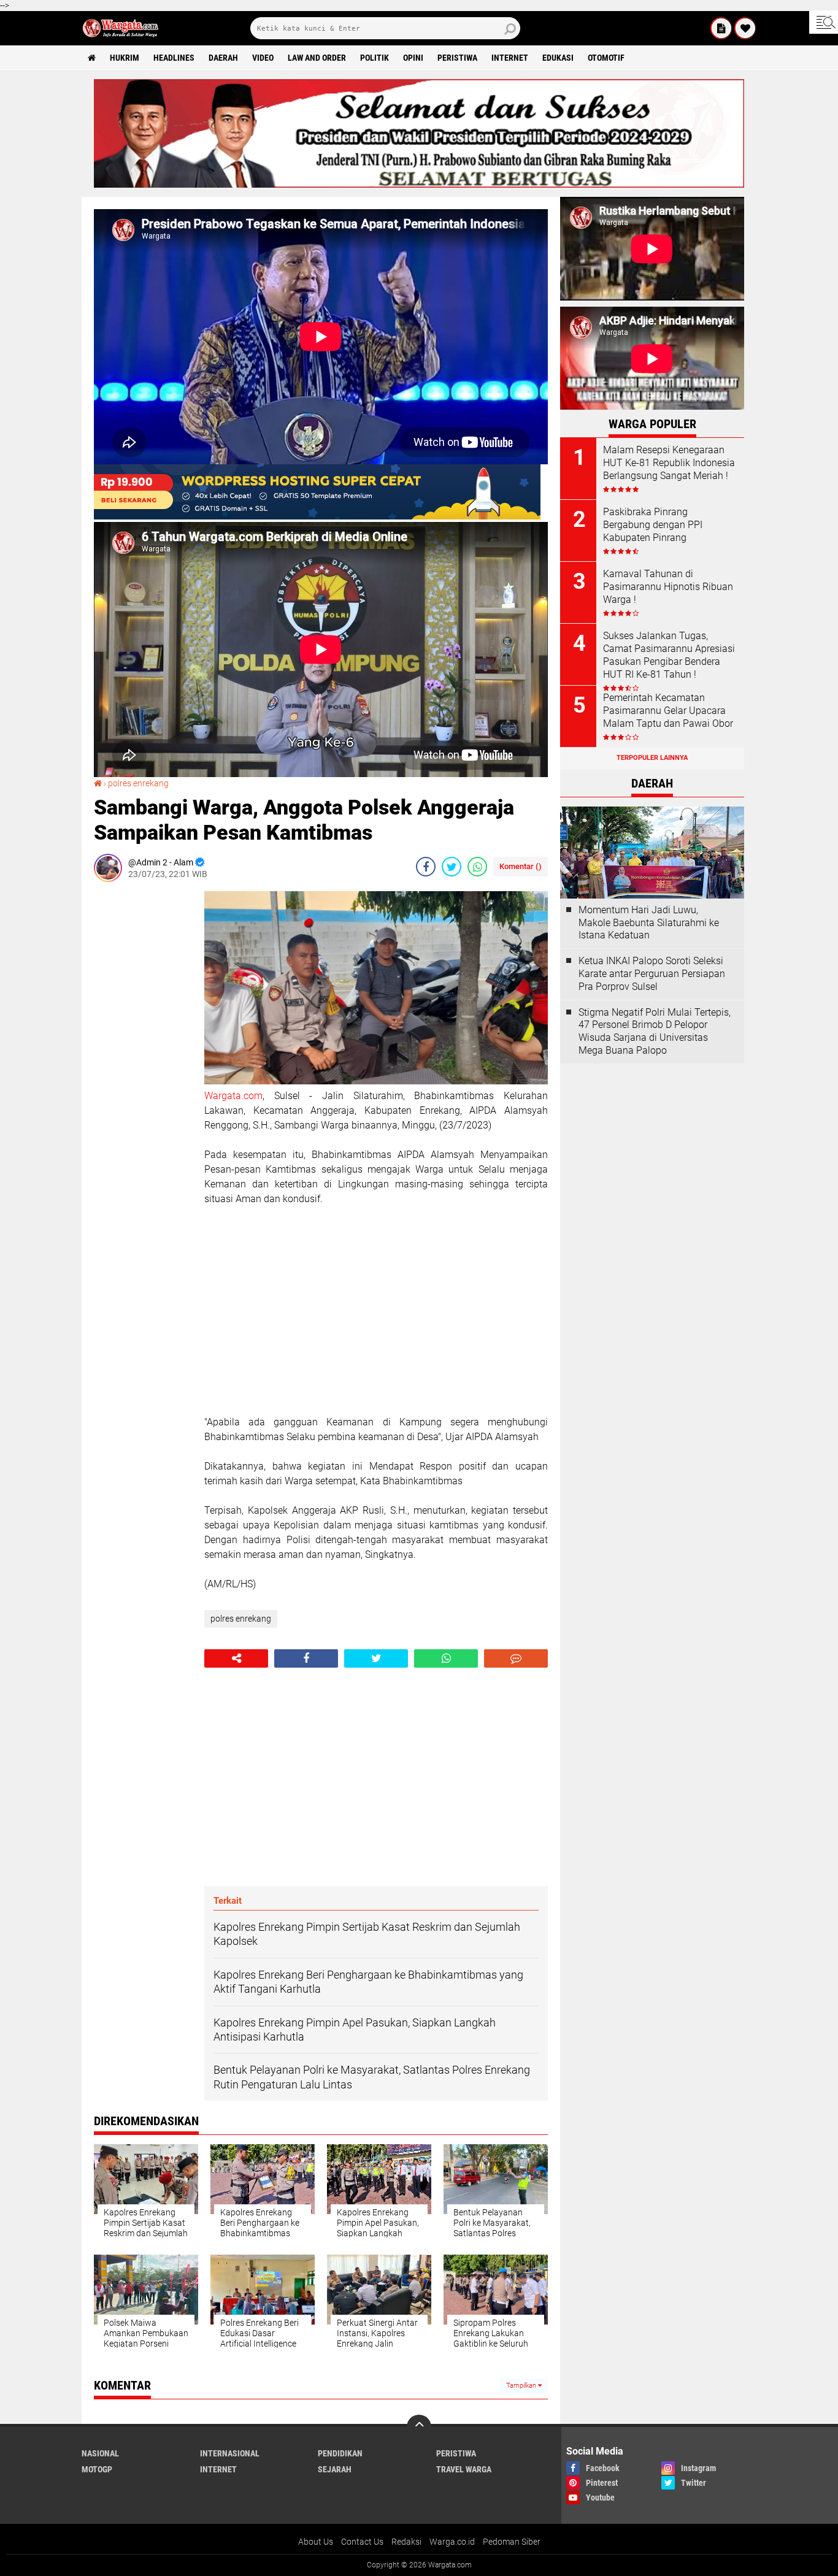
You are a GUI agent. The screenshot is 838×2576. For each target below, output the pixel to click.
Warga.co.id (452, 2542)
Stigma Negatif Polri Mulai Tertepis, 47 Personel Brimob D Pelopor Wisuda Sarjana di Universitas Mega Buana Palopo (655, 1031)
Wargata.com (233, 1096)
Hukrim (125, 58)
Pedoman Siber (512, 2542)
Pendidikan (340, 2453)
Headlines (174, 58)
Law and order (317, 58)
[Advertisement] (143, 1075)
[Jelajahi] (824, 22)
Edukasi (558, 58)
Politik (375, 58)
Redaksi (406, 2542)
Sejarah (335, 2469)
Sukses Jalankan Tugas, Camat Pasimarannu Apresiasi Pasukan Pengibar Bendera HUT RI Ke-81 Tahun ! (669, 655)
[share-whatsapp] (477, 867)
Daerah (223, 58)
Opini (413, 58)
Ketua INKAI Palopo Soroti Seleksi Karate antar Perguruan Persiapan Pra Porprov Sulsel (652, 974)
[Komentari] (516, 1658)
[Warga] (721, 28)
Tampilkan (522, 2386)
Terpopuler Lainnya (652, 758)
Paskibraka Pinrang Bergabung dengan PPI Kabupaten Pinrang (653, 525)
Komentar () (521, 866)
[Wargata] (745, 28)
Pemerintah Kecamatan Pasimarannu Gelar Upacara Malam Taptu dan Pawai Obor (668, 711)
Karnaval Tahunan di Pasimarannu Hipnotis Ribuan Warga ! (668, 587)
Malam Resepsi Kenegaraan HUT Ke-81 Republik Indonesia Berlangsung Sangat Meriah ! (669, 463)
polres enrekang (138, 783)
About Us (316, 2542)
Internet (510, 58)
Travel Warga (464, 2469)
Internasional (230, 2453)
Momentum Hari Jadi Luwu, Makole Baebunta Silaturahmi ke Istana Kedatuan (649, 923)
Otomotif (606, 58)
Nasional (100, 2453)
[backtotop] (419, 2427)
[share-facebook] (426, 867)
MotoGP (97, 2469)
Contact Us (362, 2542)
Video (263, 58)
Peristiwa (457, 58)
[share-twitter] (452, 867)
